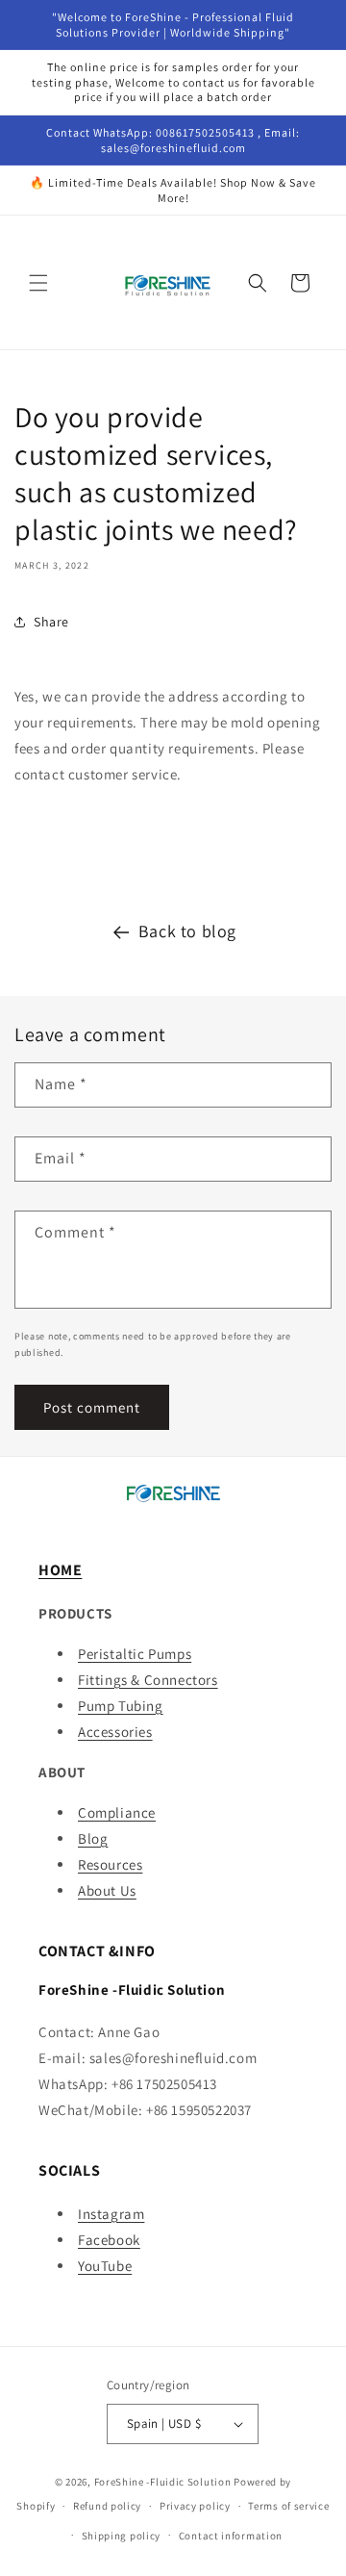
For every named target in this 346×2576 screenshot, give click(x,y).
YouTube (105, 2266)
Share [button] (51, 622)
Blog (93, 1838)
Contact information (231, 2536)
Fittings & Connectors (148, 1680)
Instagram (111, 2214)
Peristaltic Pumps (135, 1654)
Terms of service (288, 2506)
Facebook (109, 2240)
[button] (38, 283)
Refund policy (107, 2506)
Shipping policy (122, 2536)
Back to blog (187, 931)
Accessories (115, 1732)
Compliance (117, 1812)
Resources (110, 1864)
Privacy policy (195, 2506)
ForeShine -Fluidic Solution (163, 2482)
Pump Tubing (121, 1706)
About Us (107, 1890)
